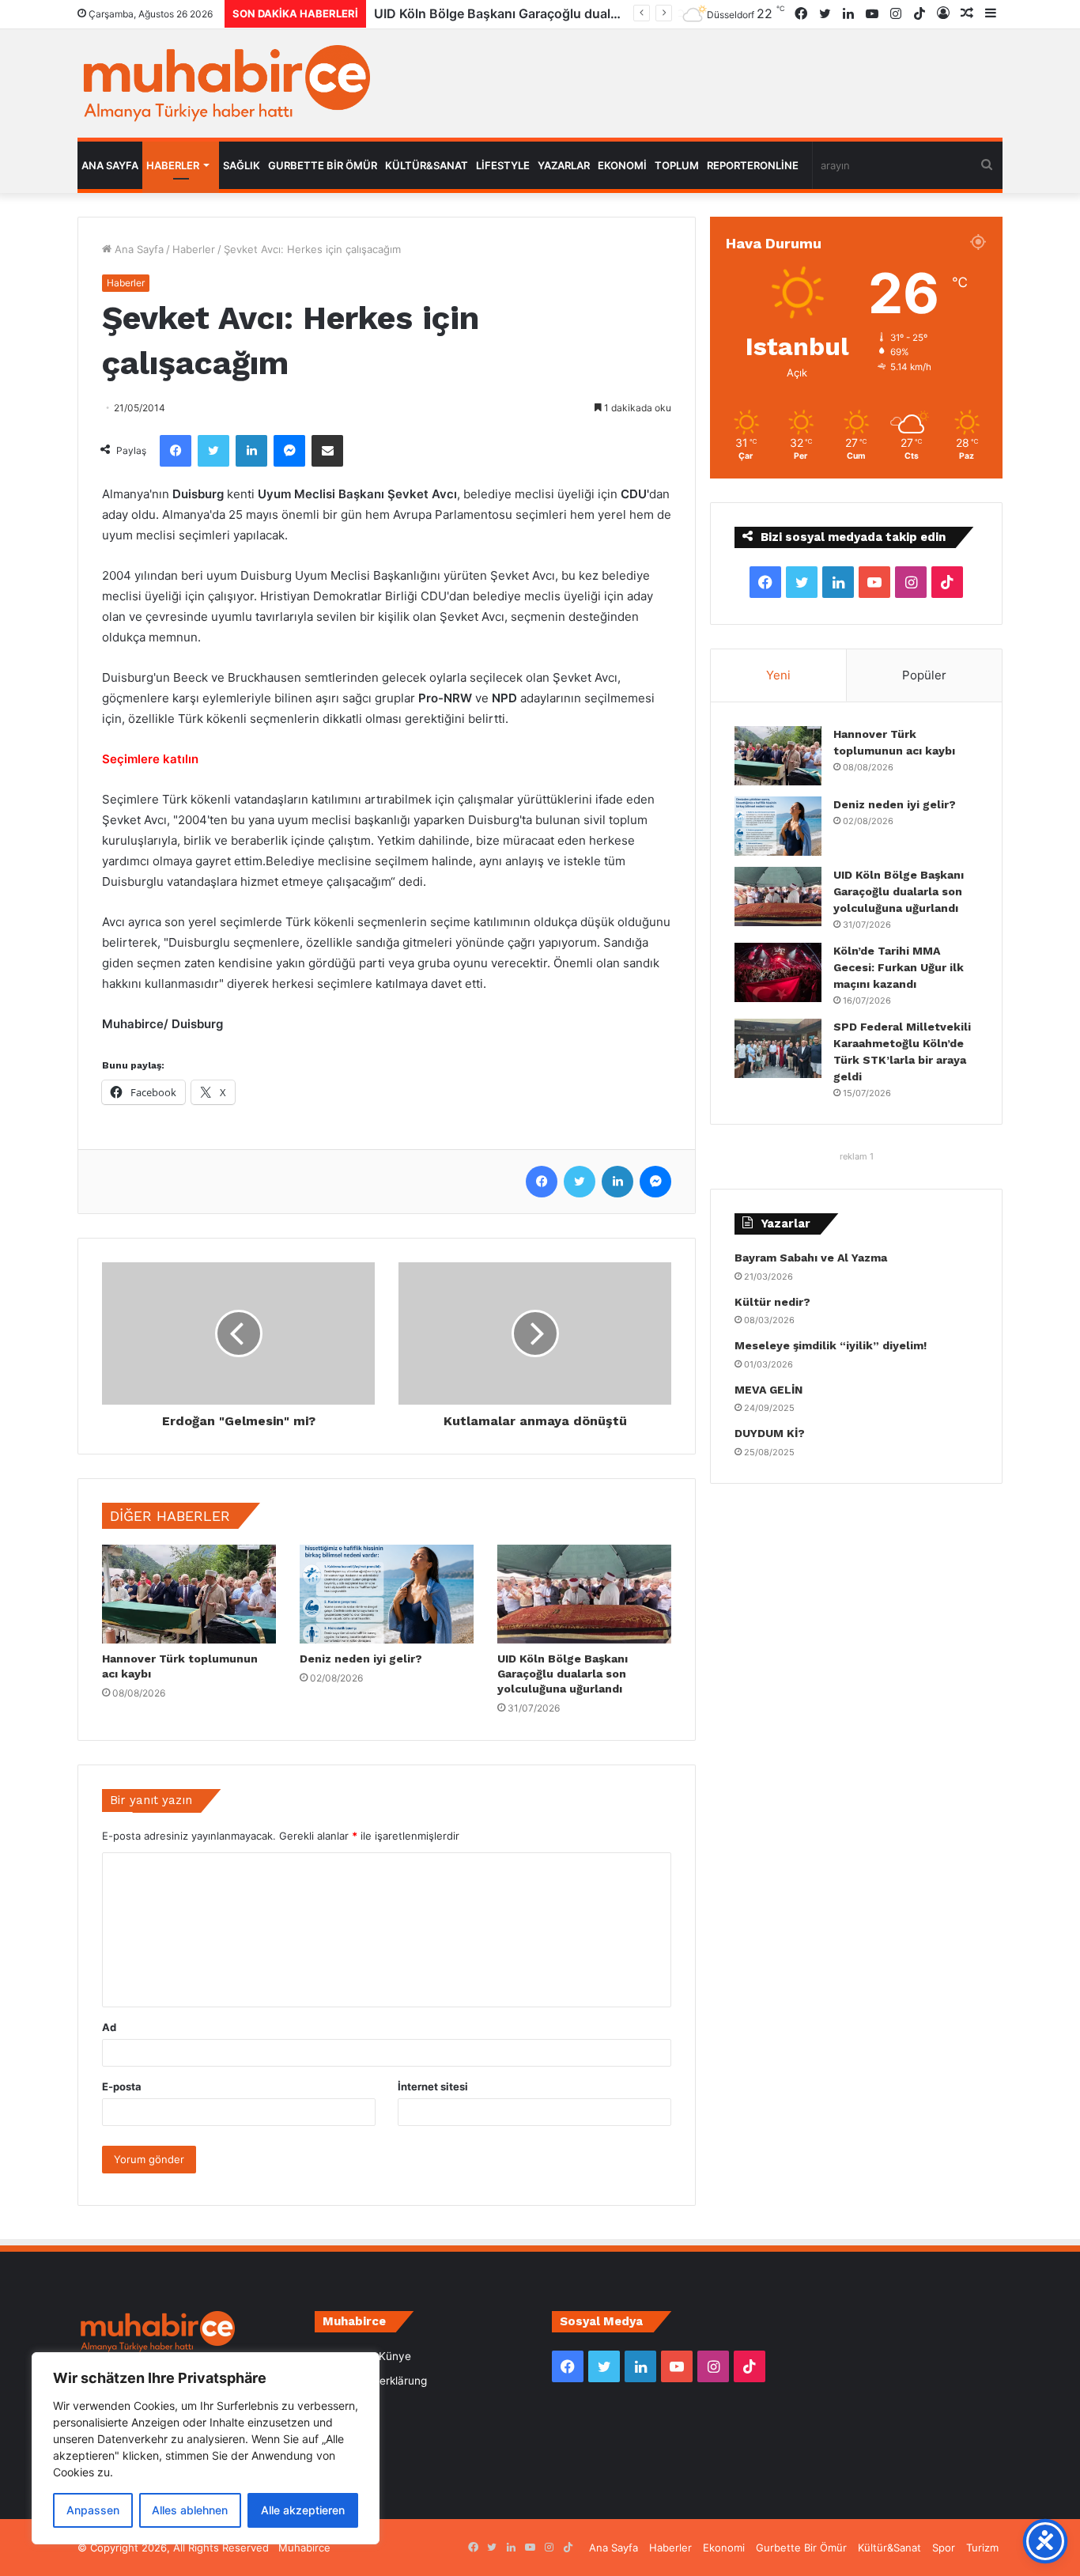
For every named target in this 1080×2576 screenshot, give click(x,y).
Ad (109, 2027)
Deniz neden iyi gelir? (361, 1659)
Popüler (924, 675)
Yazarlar (564, 165)
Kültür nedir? (772, 1302)
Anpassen (93, 2510)
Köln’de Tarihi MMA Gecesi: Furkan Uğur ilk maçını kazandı (550, 13)
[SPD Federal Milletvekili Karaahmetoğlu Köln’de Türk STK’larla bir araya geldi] (778, 1048)
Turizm (982, 2548)
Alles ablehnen (190, 2510)
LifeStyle (503, 165)
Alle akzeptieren (303, 2510)
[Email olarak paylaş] (327, 451)
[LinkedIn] (251, 451)
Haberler (173, 165)
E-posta (122, 2086)
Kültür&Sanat (427, 165)
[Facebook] (176, 451)
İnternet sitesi (433, 2086)
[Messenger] (289, 451)
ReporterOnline (753, 165)
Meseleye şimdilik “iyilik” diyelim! (834, 1345)
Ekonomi (622, 165)
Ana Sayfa (110, 165)
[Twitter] (213, 451)
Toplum (677, 165)
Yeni (778, 675)
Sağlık (242, 165)
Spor (944, 2548)
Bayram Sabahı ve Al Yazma (811, 1258)
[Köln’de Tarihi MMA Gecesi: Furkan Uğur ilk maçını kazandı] (778, 972)
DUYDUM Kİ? (770, 1433)
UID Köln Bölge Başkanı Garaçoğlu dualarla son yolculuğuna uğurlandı (563, 1674)
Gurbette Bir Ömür (323, 165)
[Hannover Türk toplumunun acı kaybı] (189, 1594)
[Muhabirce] (224, 83)
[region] (206, 2448)
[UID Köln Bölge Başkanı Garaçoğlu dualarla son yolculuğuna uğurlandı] (584, 1594)
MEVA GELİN (768, 1390)
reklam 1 (857, 1156)
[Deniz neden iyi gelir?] (387, 1594)
